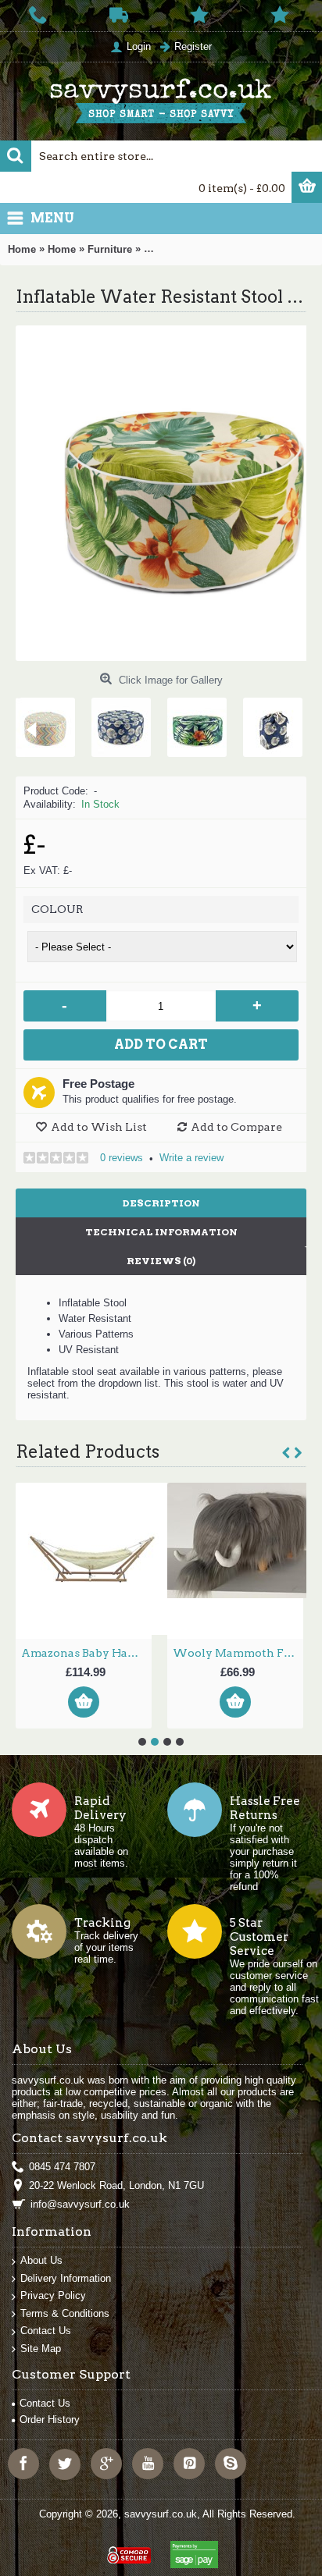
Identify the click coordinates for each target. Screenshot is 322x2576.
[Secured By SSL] (127, 2548)
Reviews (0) (161, 1261)
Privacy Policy (53, 2295)
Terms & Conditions (65, 2313)
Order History (50, 2420)
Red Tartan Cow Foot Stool (140, 1653)
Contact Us (46, 2331)
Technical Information (161, 1232)
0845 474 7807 (62, 2167)
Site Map (41, 2349)
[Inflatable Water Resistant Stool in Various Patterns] (86, 721)
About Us (41, 2260)
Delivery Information (66, 2278)
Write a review (191, 1158)
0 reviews (122, 1158)
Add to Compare (236, 1127)
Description (161, 1203)
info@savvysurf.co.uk (80, 2204)
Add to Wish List (99, 1127)
